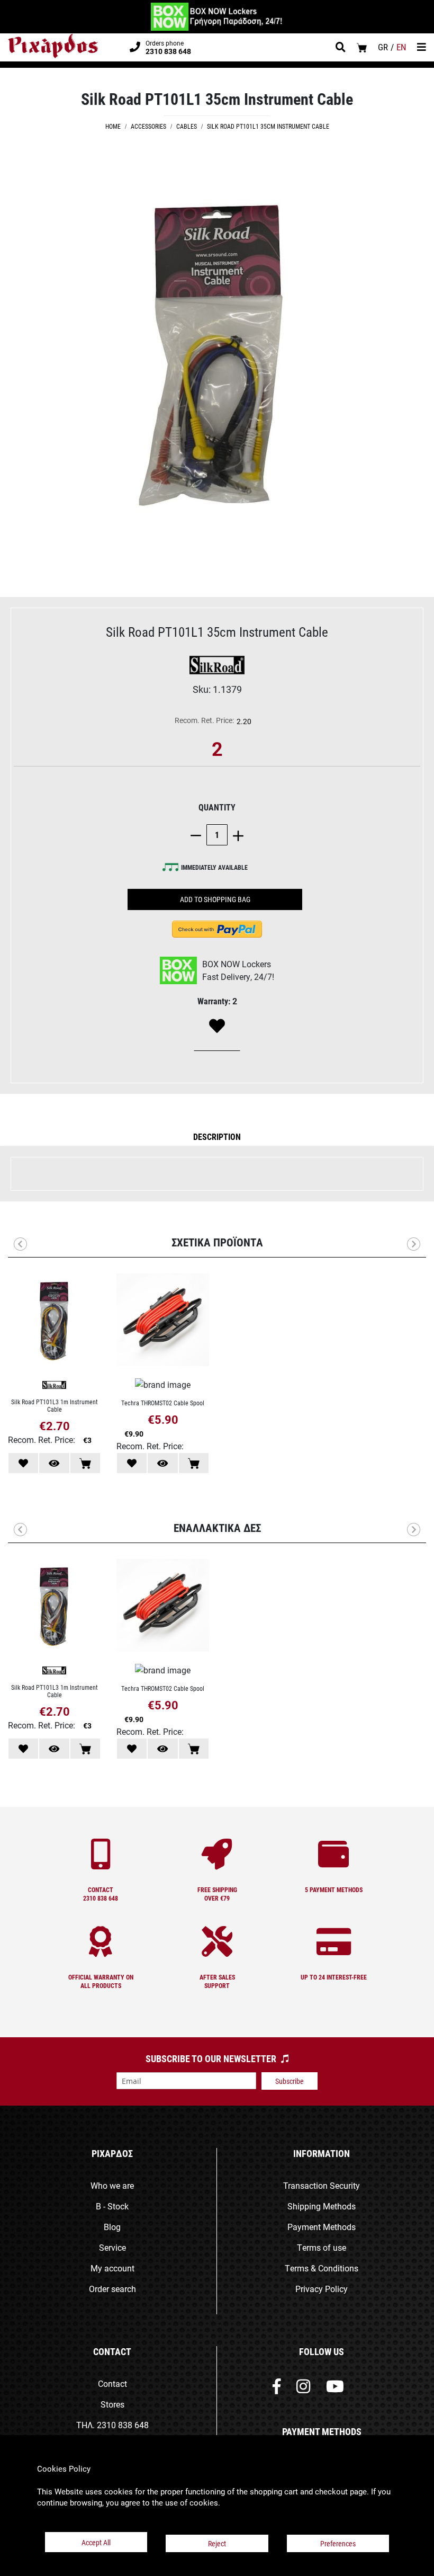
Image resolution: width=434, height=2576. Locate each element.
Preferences (338, 2543)
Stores (112, 2404)
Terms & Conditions (322, 2268)
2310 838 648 (123, 2425)
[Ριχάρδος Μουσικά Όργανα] (53, 46)
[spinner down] (198, 835)
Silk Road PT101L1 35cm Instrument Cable (268, 126)
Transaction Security (322, 2185)
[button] (217, 1136)
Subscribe (290, 2081)
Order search (112, 2289)
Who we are (112, 2185)
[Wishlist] (217, 1027)
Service (112, 2247)
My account (112, 2268)
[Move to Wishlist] (23, 1463)
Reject (217, 2543)
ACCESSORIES (148, 126)
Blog (112, 2227)
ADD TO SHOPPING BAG (215, 899)
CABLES (187, 126)
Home (113, 126)
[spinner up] (236, 835)
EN (401, 47)
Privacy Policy (322, 2289)
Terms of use (322, 2247)
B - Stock (112, 2206)
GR (383, 47)
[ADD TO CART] (85, 1463)
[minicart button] (362, 47)
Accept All (96, 2542)
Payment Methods (322, 2227)
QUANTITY (217, 807)
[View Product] (54, 1463)
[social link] (277, 2389)
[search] (341, 48)
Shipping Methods (322, 2206)
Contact (112, 2383)
